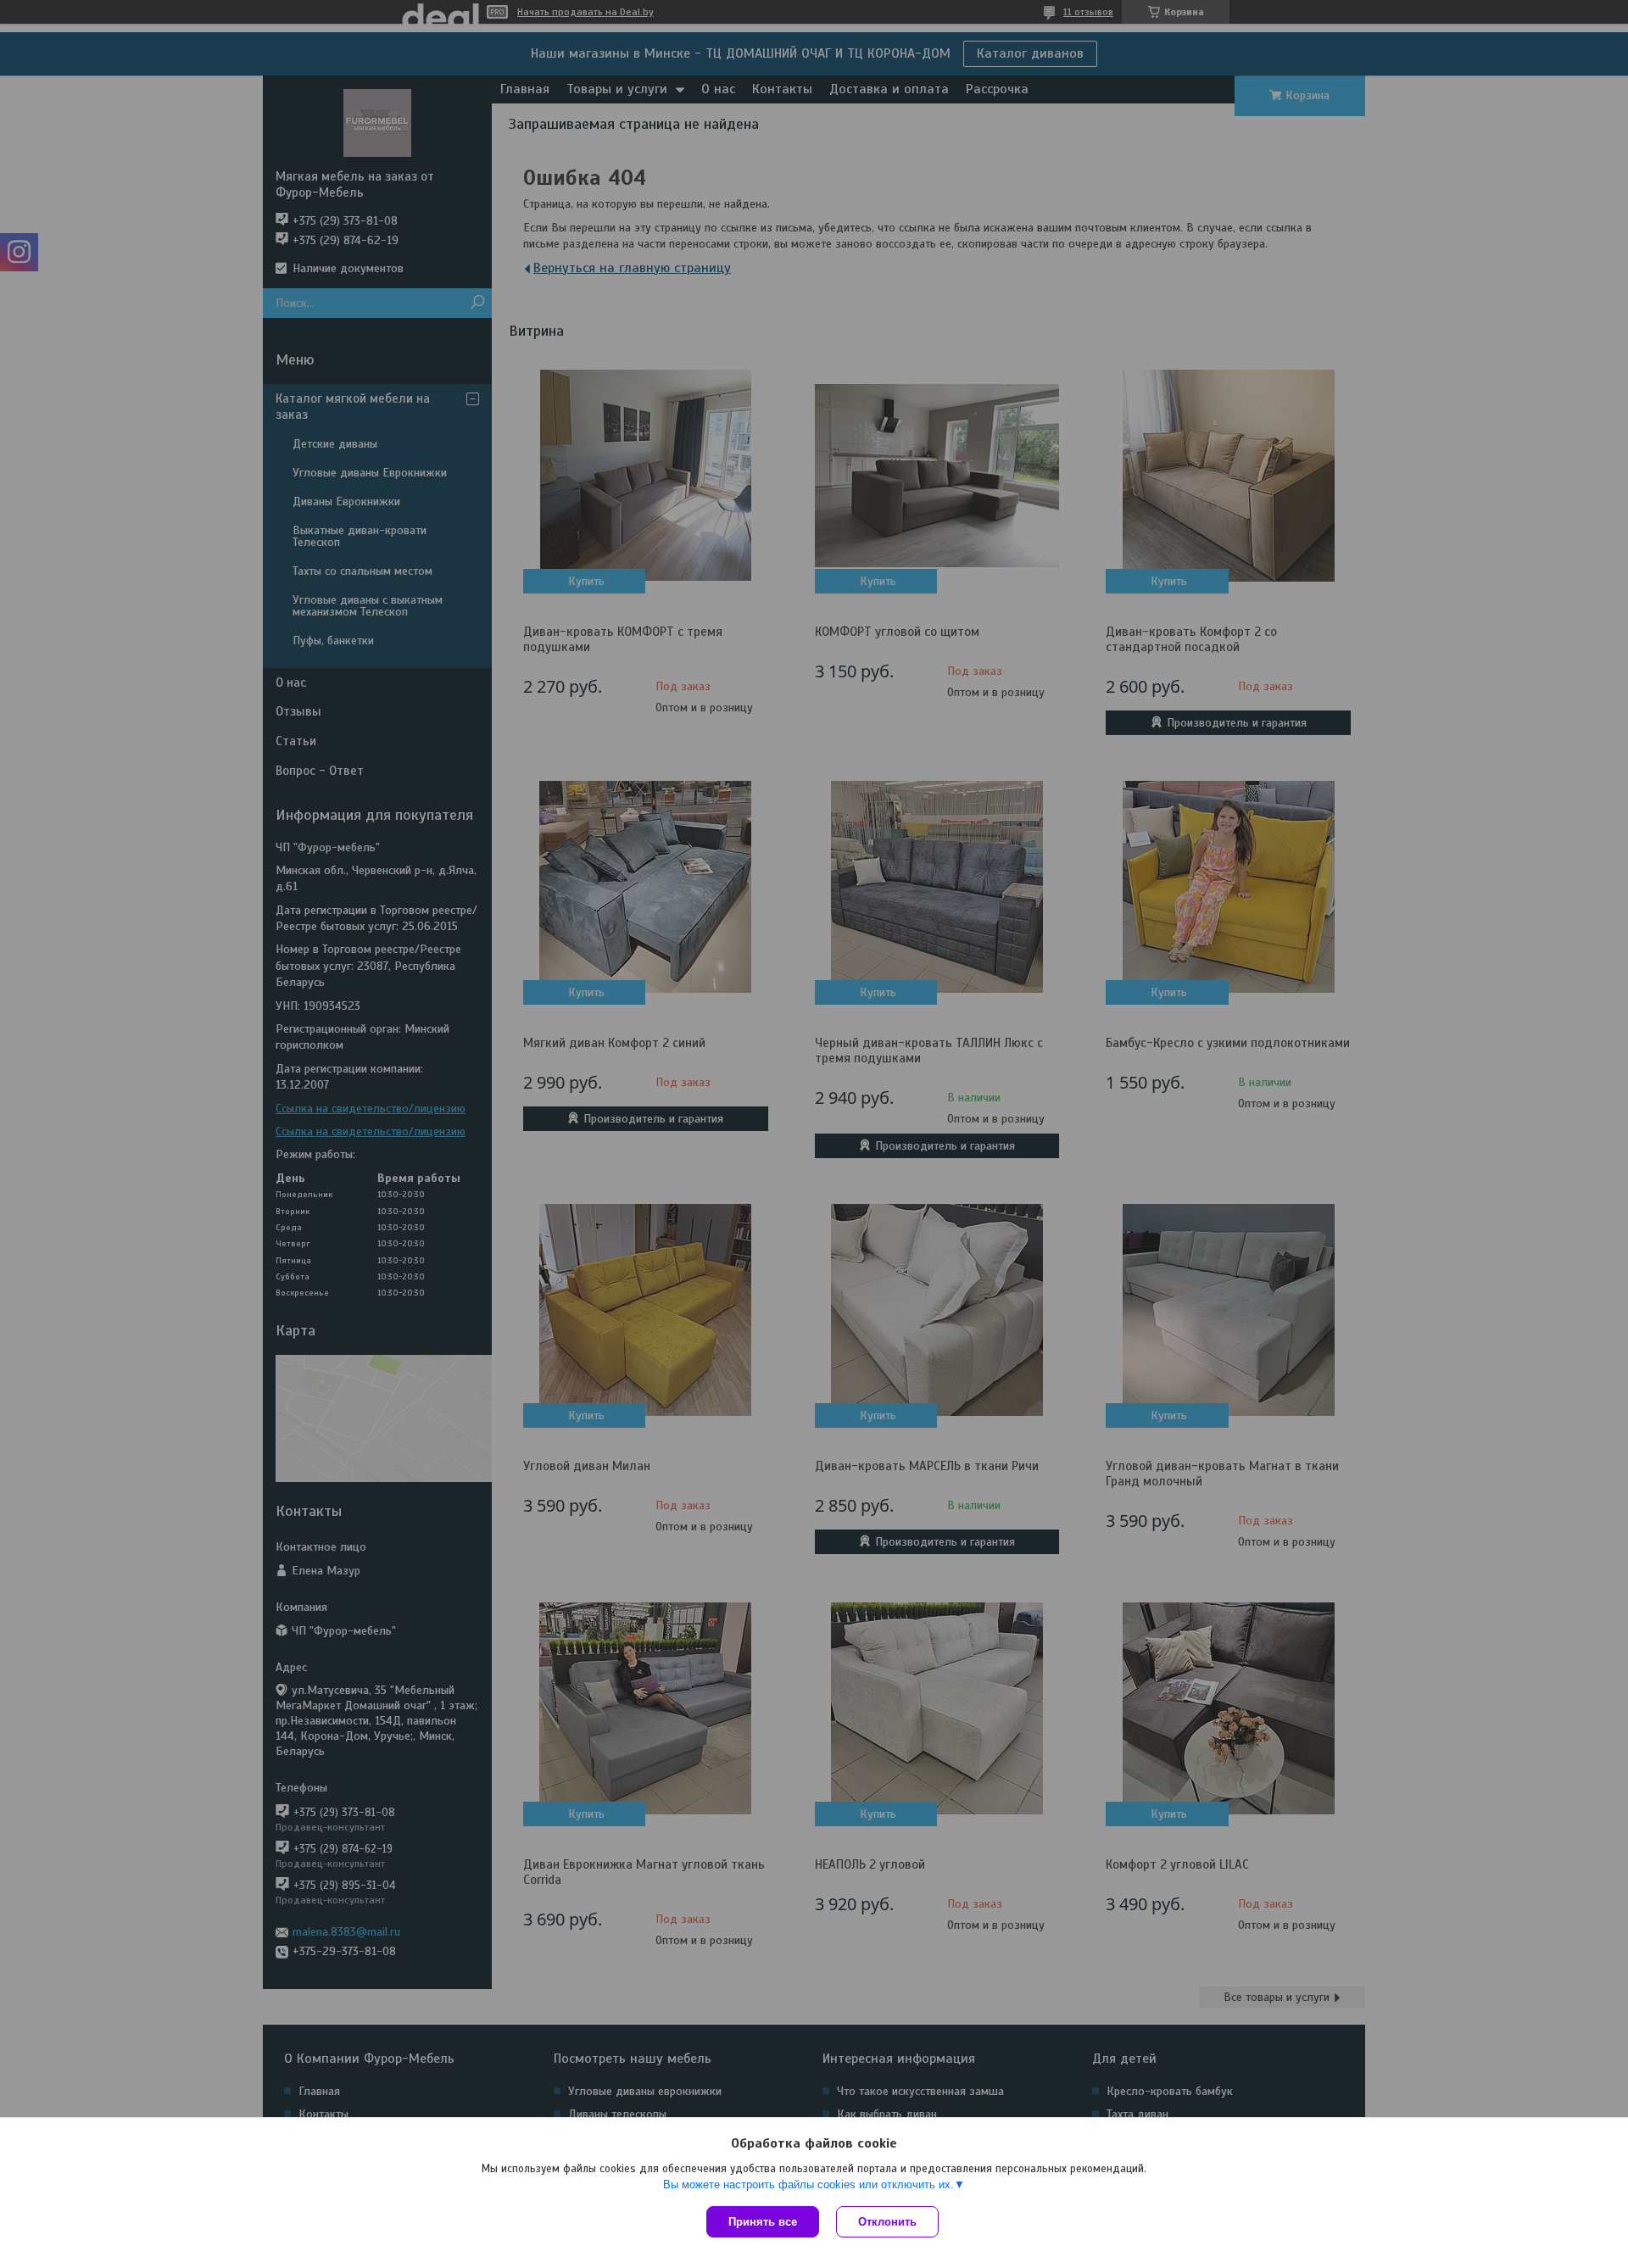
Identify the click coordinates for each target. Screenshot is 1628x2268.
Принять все (763, 2222)
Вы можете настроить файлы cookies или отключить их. (808, 2184)
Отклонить (887, 2222)
